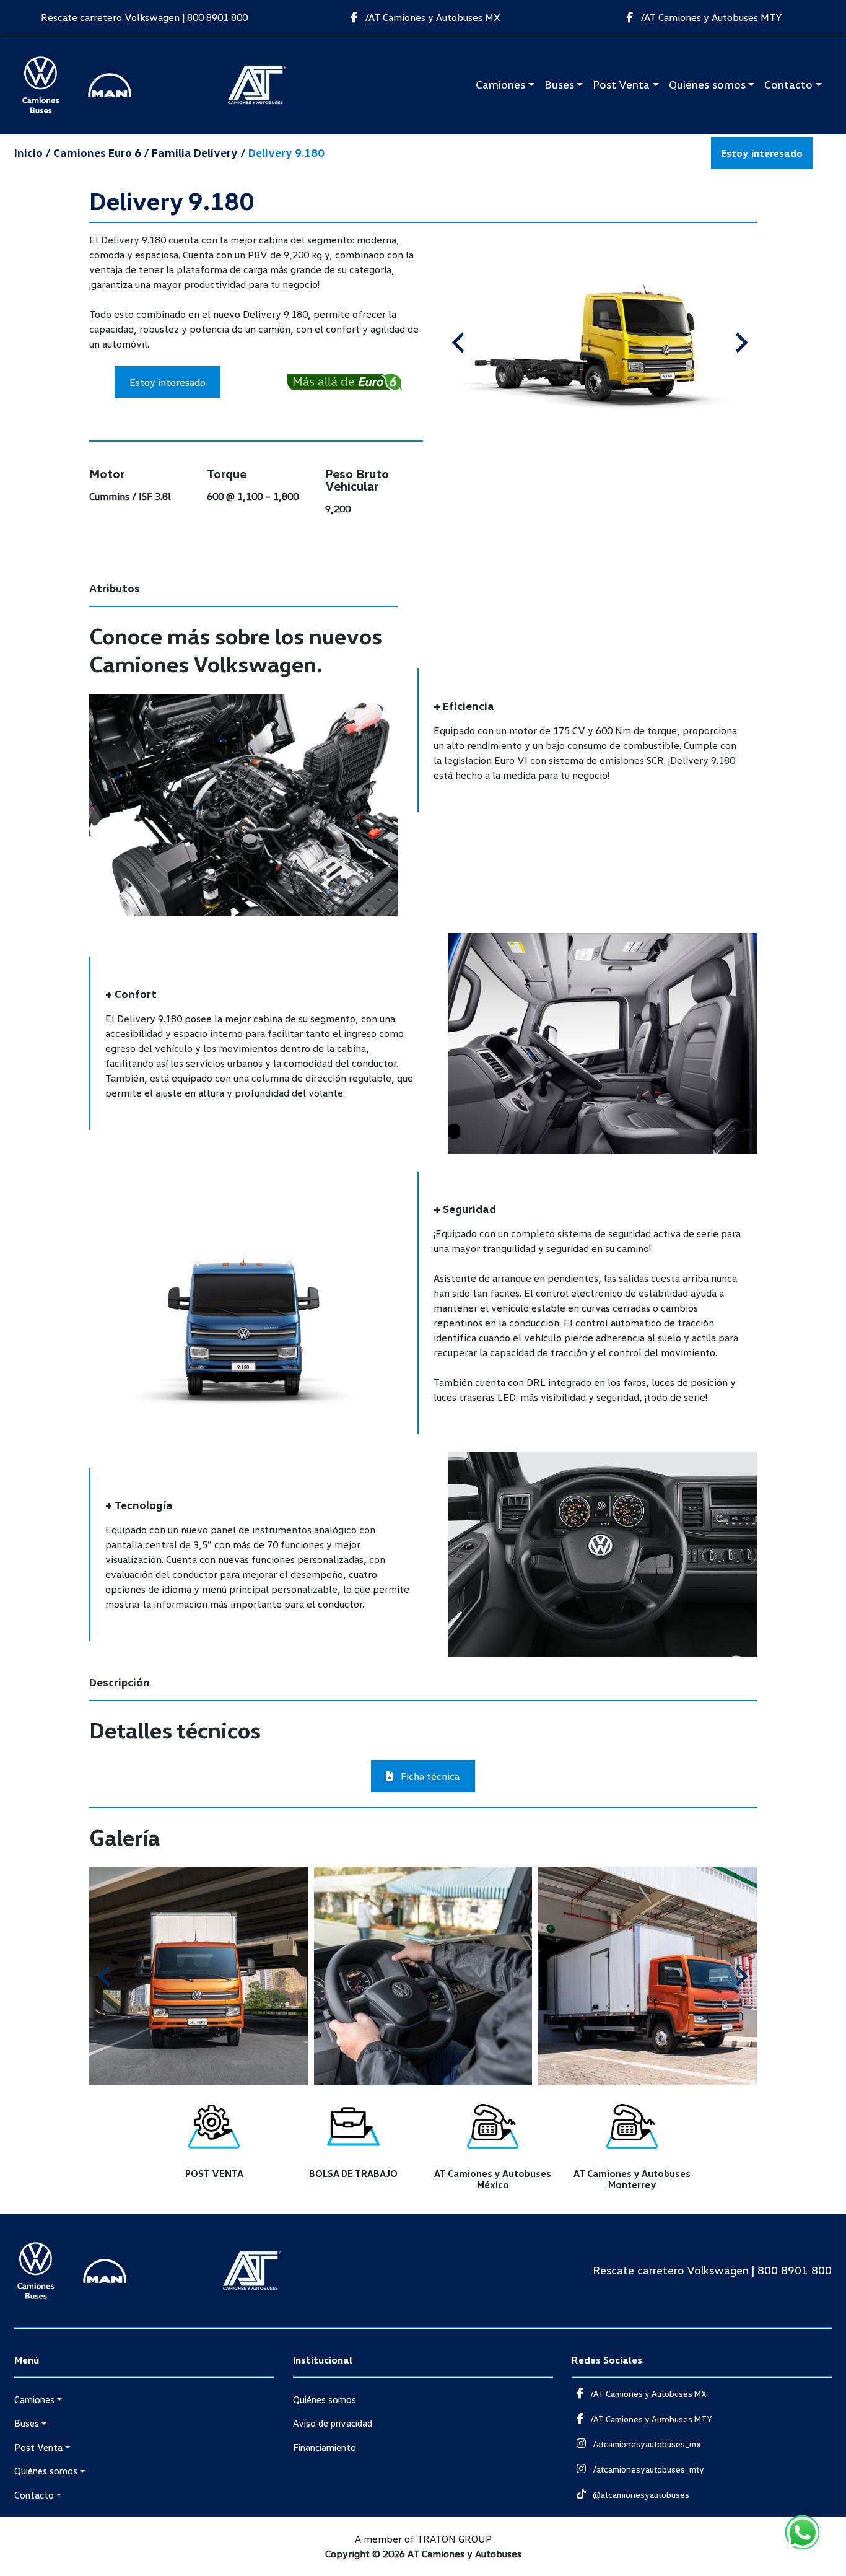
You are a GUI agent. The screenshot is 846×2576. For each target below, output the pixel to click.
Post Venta (621, 84)
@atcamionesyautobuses (640, 2495)
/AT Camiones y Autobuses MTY (710, 17)
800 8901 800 (217, 17)
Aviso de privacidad (333, 2423)
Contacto (788, 84)
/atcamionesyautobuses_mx (646, 2444)
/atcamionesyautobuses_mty (648, 2469)
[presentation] (458, 343)
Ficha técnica (429, 1776)
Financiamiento (325, 2447)
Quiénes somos (707, 84)
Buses (559, 84)
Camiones (500, 84)
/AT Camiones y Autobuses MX (431, 17)
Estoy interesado (762, 153)
